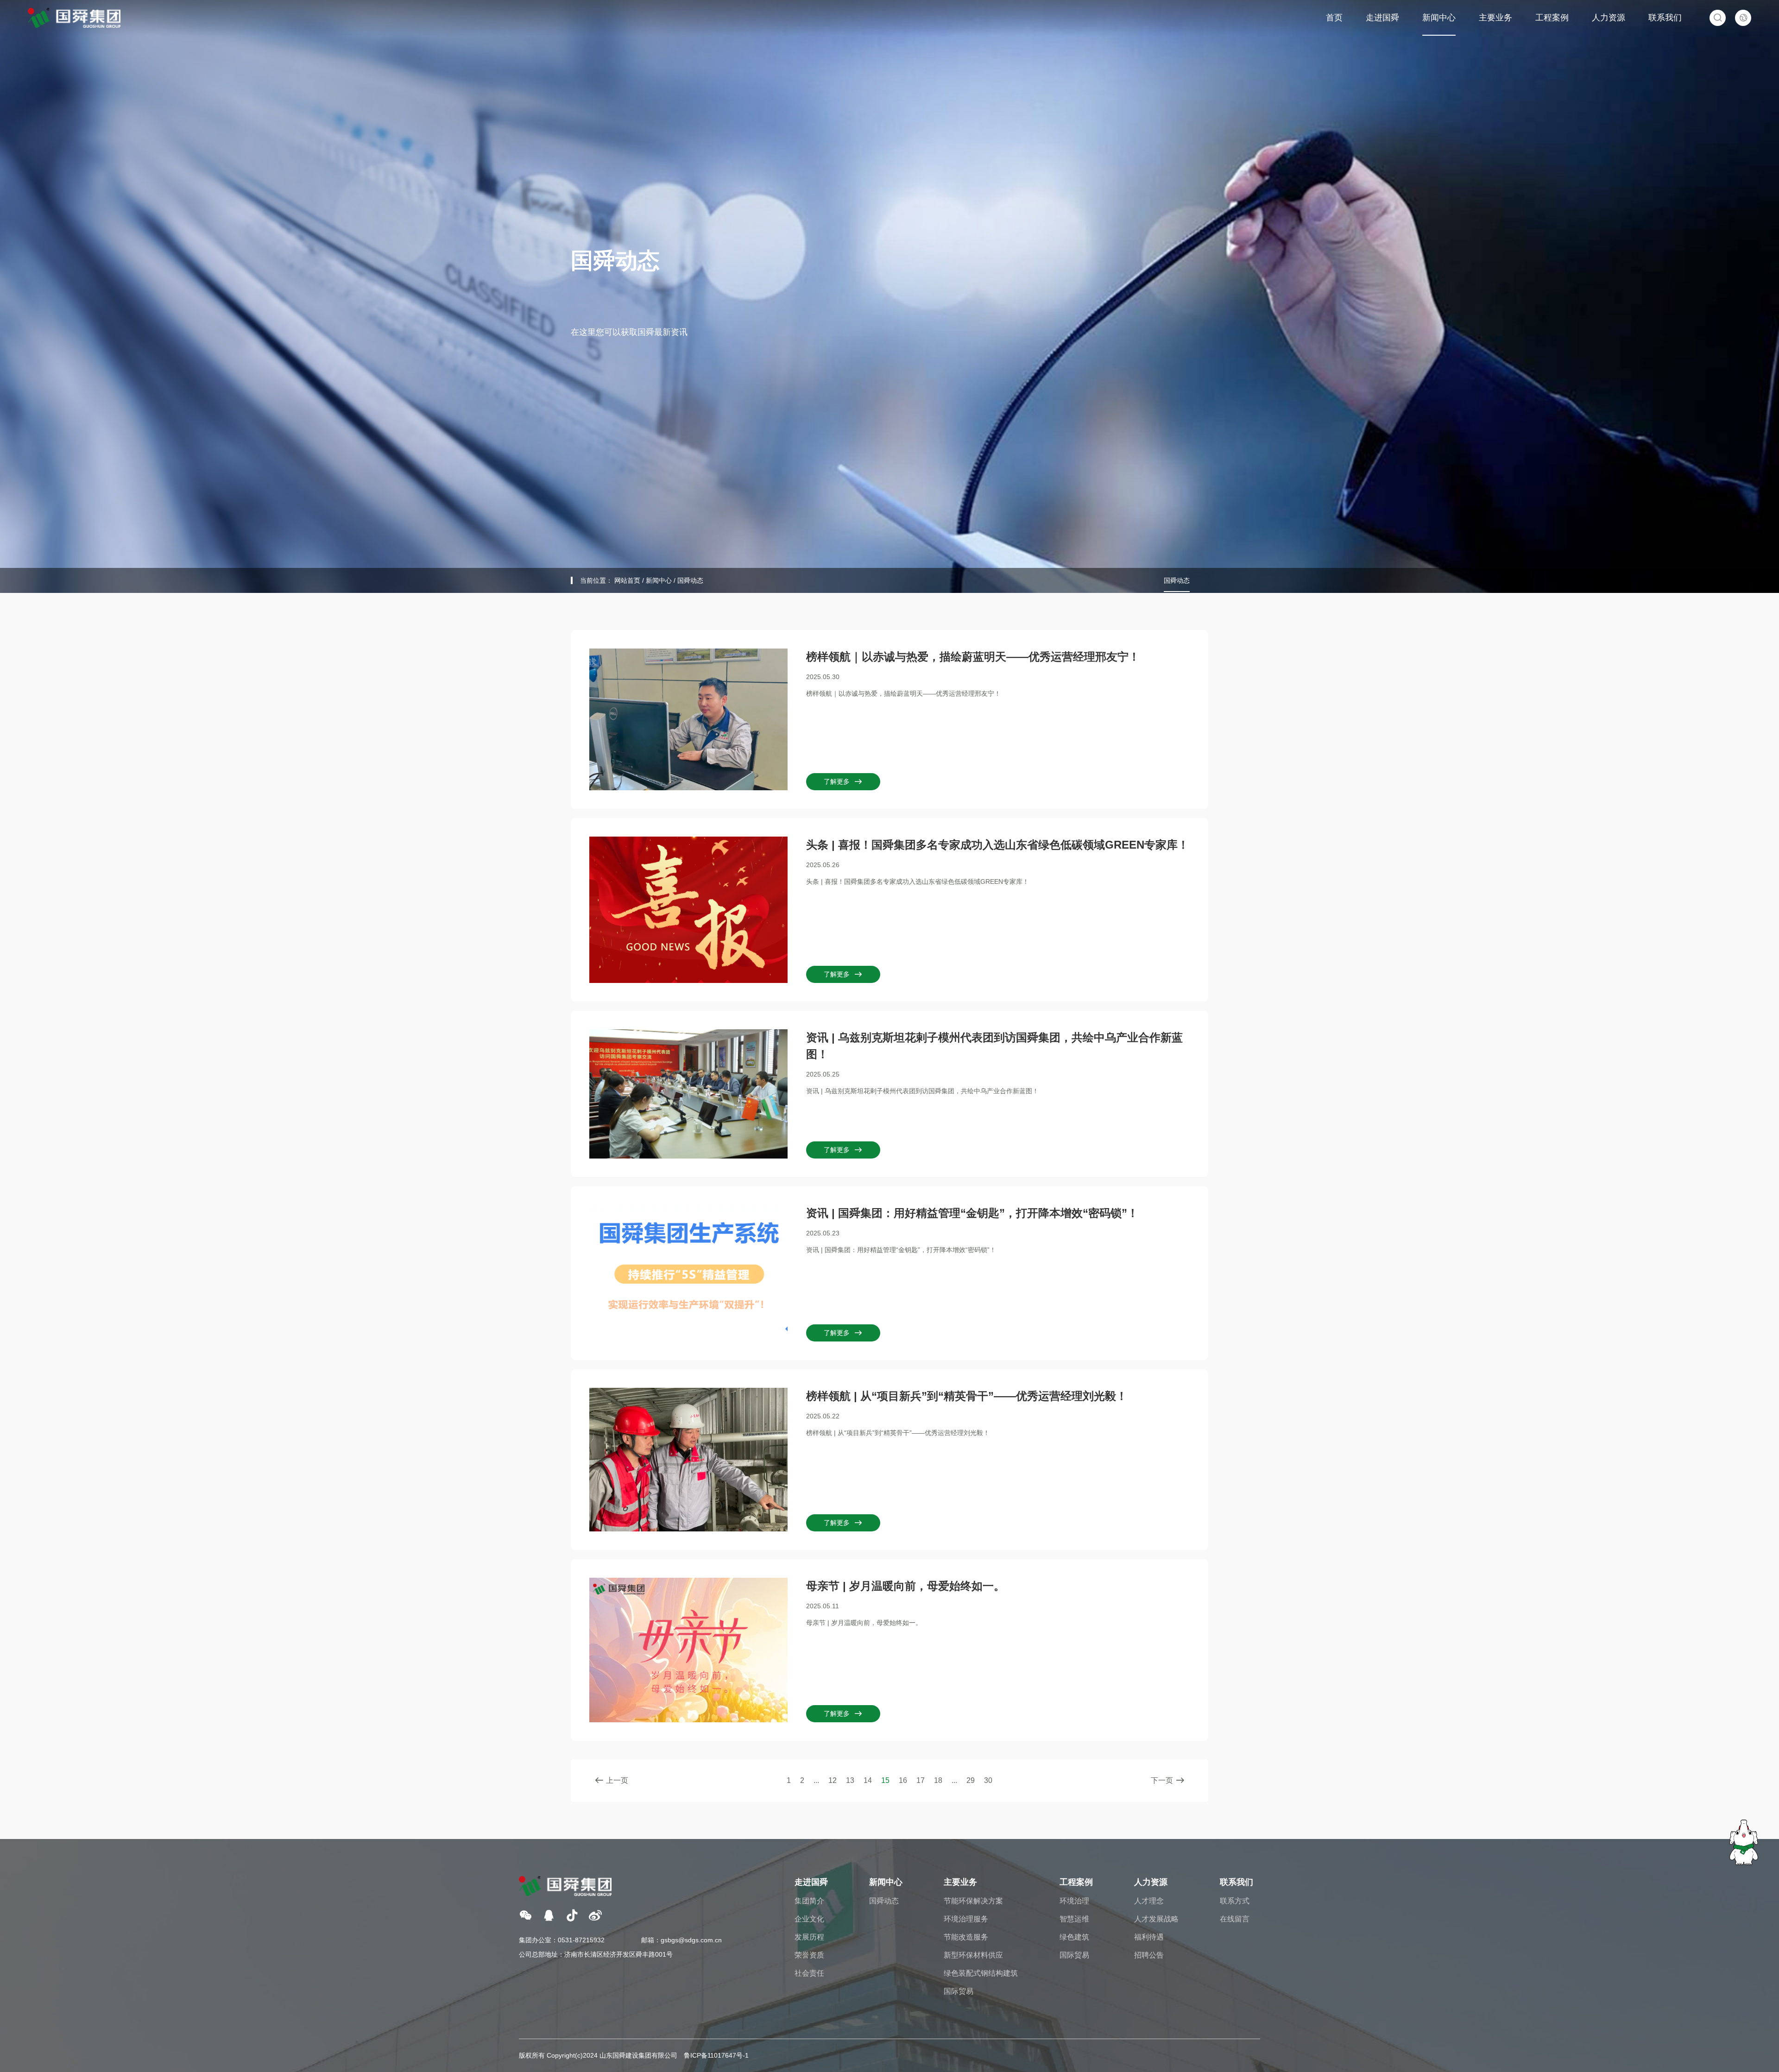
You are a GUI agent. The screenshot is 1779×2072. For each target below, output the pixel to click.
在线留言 (1235, 1919)
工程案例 (1552, 18)
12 (833, 1780)
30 (988, 1780)
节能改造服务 (966, 1937)
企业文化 (809, 1919)
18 (938, 1780)
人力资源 (1609, 18)
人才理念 (1149, 1901)
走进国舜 (1382, 18)
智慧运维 (1074, 1919)
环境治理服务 (966, 1919)
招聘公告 (1149, 1955)
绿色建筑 (1074, 1937)
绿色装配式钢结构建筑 (981, 1973)
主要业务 (1495, 18)
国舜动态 (690, 580)
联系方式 (1235, 1901)
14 (868, 1780)
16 (903, 1780)
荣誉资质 (809, 1955)
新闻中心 (1439, 18)
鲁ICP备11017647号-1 (716, 2055)
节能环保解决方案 (973, 1901)
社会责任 (809, 1973)
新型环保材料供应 (973, 1955)
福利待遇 (1149, 1937)
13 (850, 1780)
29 (971, 1780)
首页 (1334, 18)
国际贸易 (959, 1991)
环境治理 (1074, 1901)
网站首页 (627, 580)
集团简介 (809, 1901)
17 (921, 1780)
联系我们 (1665, 18)
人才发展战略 (1156, 1919)
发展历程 (809, 1937)
